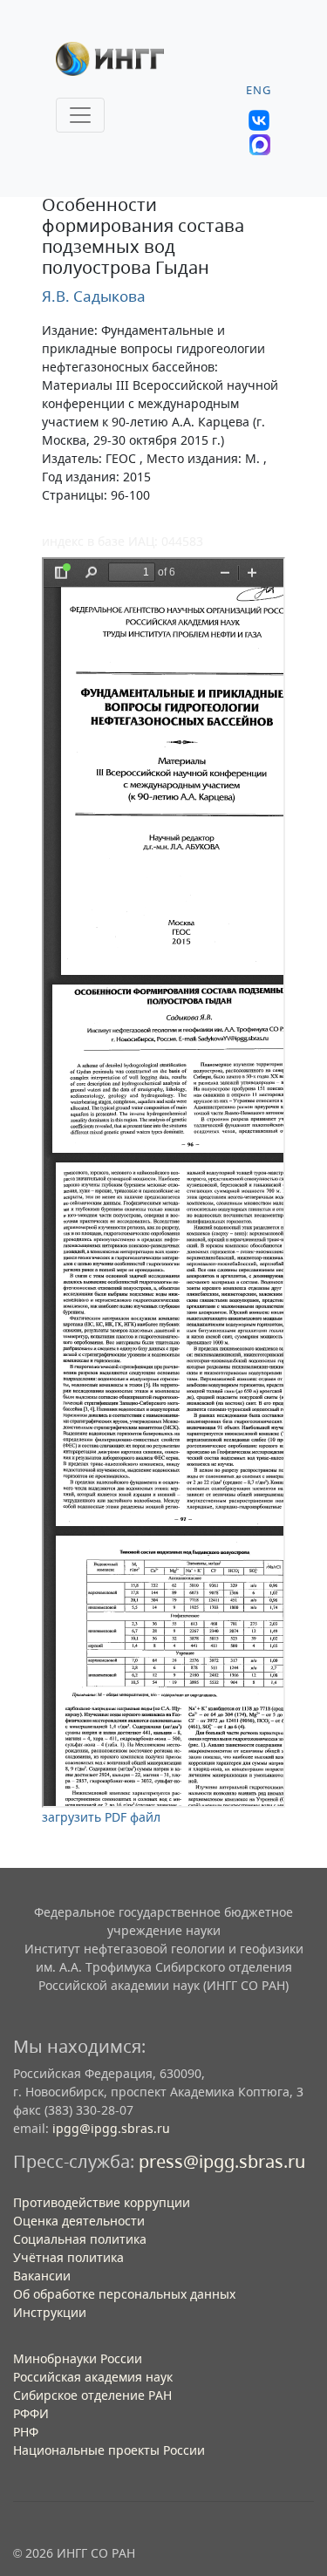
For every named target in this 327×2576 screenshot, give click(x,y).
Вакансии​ (42, 2276)
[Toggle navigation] (80, 115)
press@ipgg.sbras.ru (222, 2161)
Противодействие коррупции (102, 2202)
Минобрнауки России (78, 2358)
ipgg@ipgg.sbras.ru (111, 2128)
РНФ (26, 2432)
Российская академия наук (93, 2377)
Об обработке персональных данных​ (124, 2294)
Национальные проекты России (109, 2450)
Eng (259, 90)
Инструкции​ (50, 2312)
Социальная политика (80, 2239)
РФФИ (31, 2413)
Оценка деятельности (79, 2221)
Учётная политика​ (68, 2257)
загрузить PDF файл (101, 1817)
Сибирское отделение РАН (92, 2395)
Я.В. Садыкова (94, 296)
